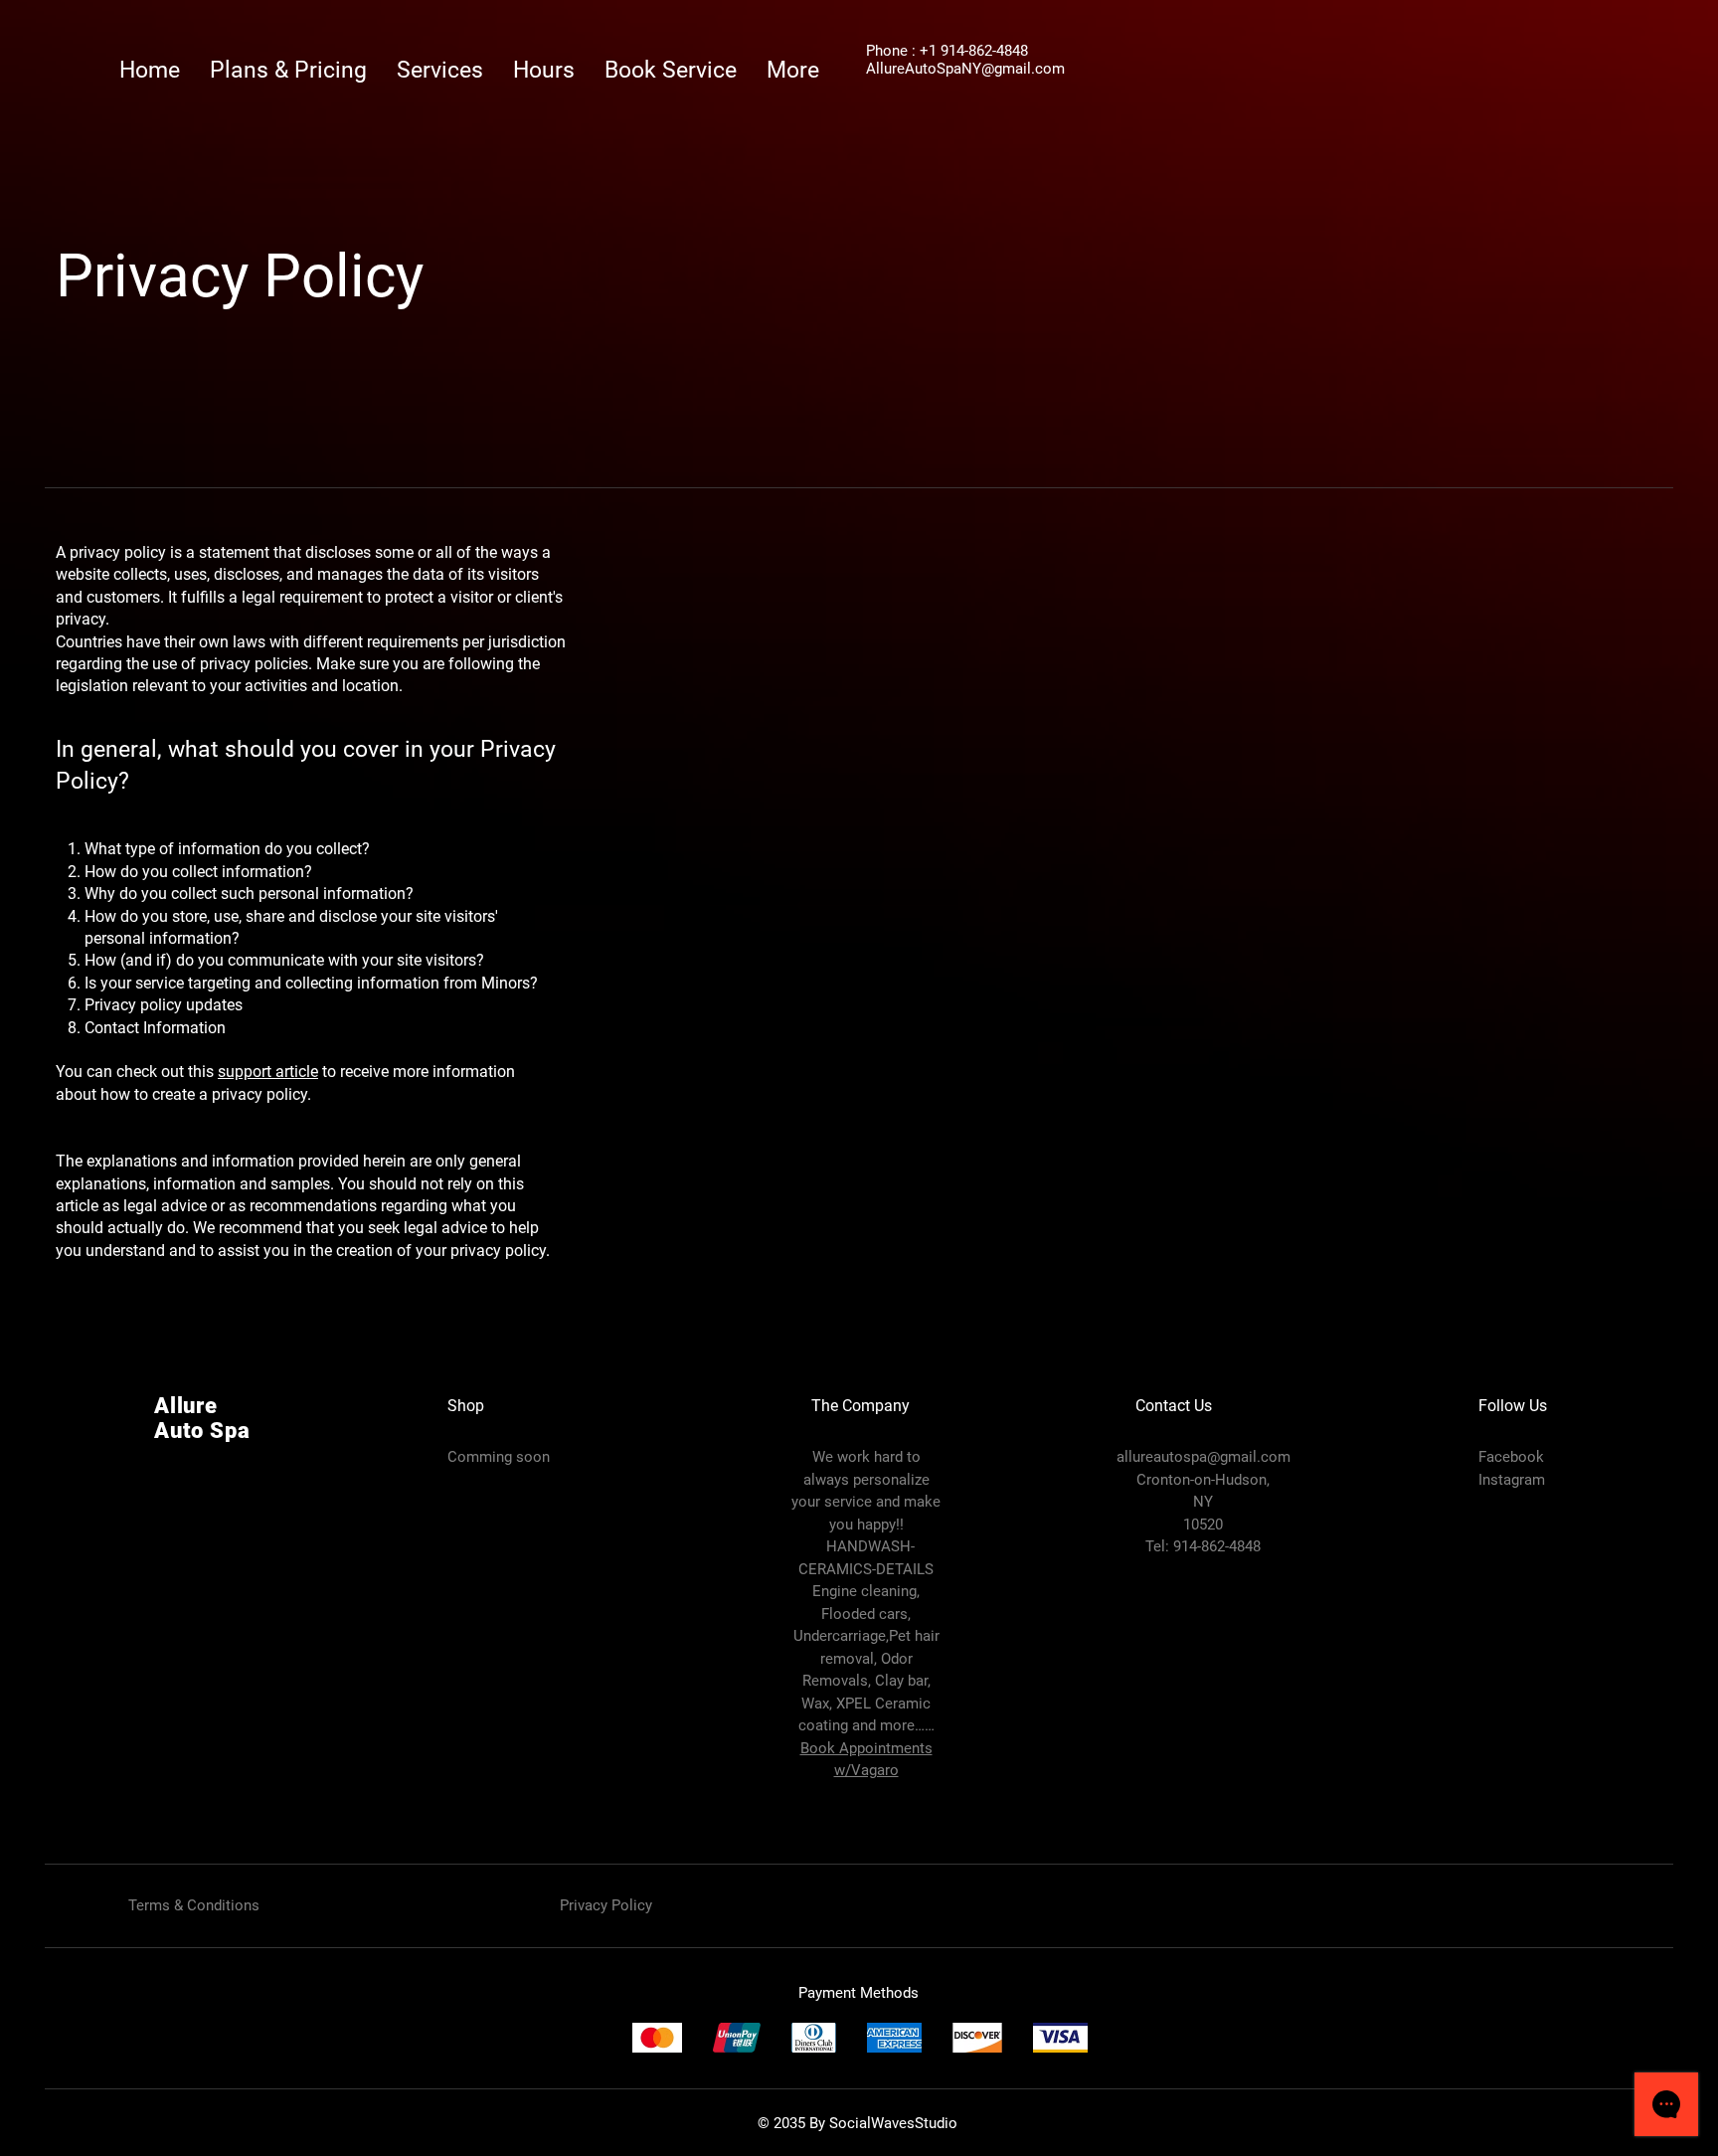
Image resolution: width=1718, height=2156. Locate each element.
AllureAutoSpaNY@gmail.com (965, 69)
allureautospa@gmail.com (1203, 1457)
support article (268, 1072)
